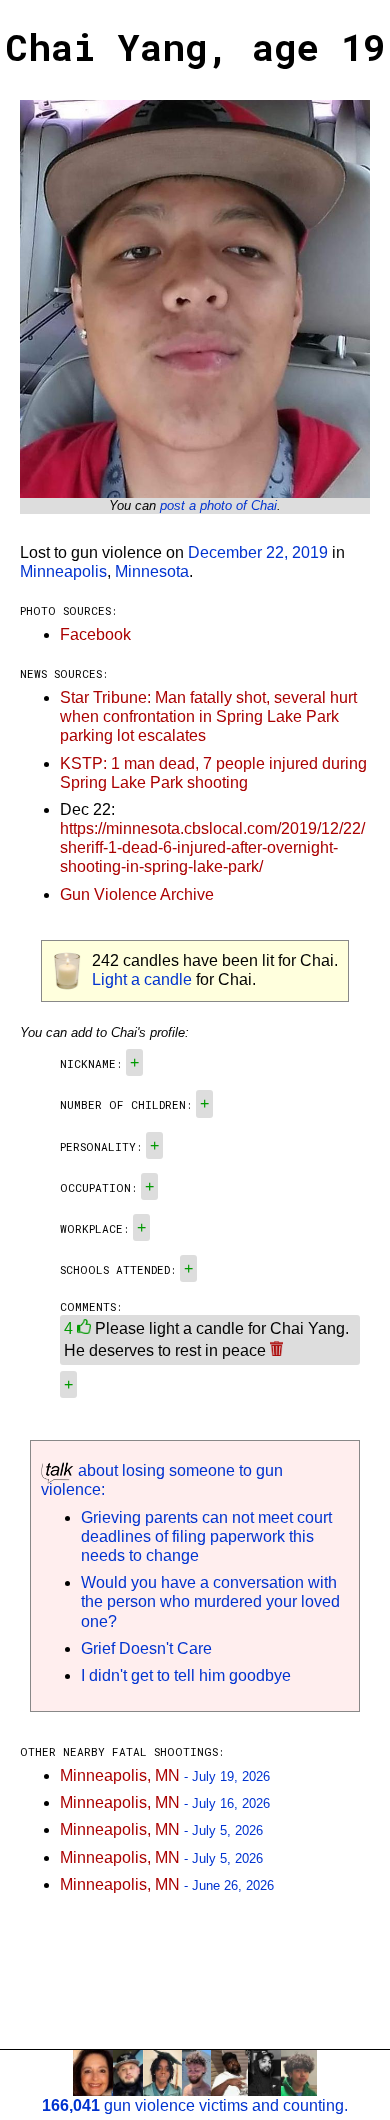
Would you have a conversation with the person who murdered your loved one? (210, 1601)
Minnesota (152, 571)
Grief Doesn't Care (146, 1648)
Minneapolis (63, 571)
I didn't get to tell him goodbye (186, 1675)
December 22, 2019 (258, 552)
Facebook (95, 634)
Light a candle (142, 979)
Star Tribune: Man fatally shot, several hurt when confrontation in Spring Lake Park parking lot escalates (208, 716)
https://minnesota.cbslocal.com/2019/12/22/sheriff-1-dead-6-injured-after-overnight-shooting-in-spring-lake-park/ (212, 847)
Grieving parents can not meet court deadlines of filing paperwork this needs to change (206, 1536)
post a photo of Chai (218, 505)
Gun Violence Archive (137, 894)
